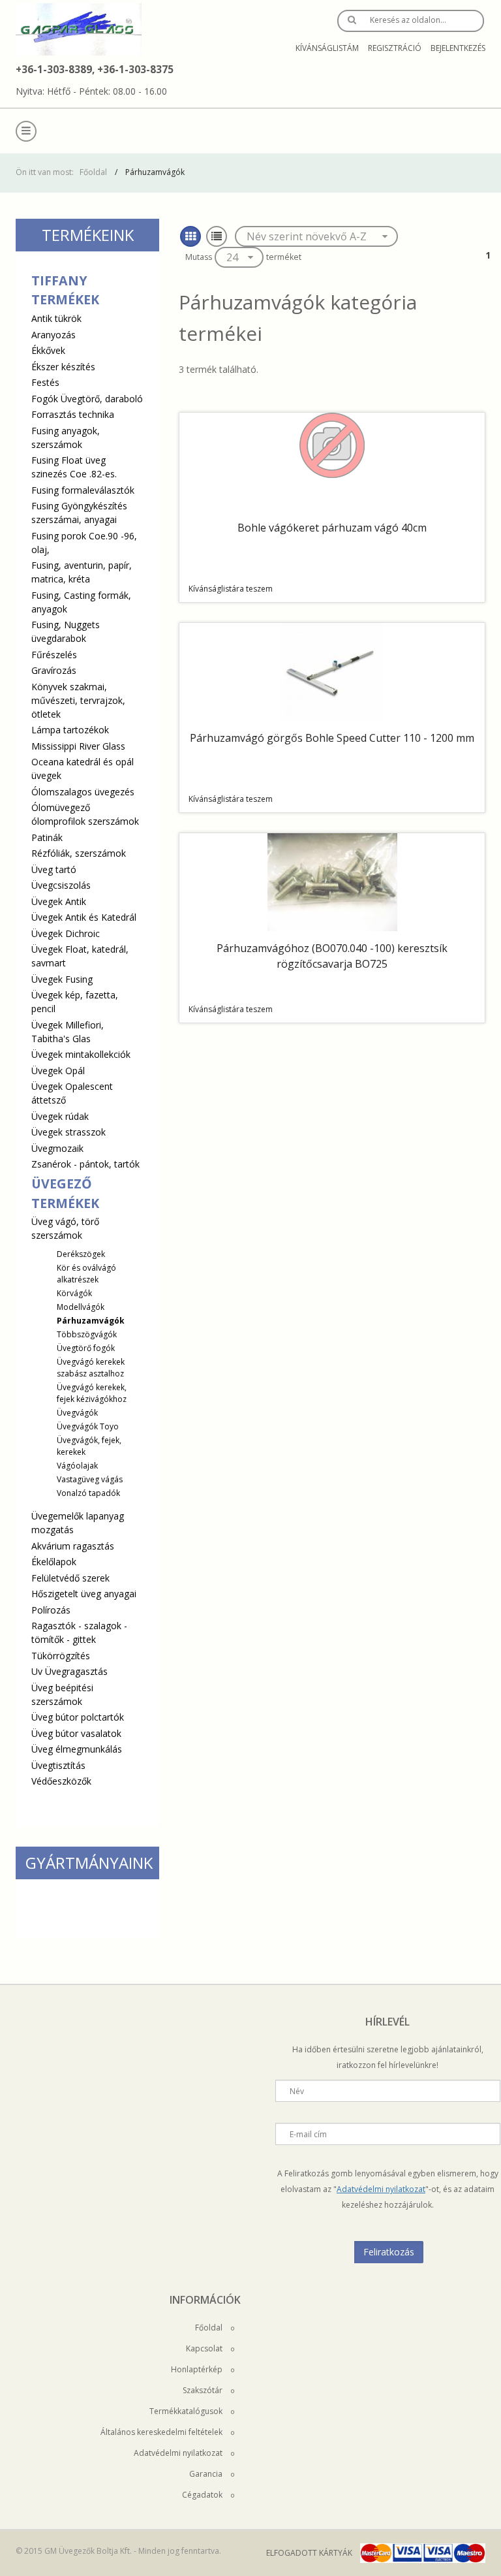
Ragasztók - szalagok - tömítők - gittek (79, 1632)
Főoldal (93, 172)
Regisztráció (395, 48)
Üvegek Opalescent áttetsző (72, 1093)
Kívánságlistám (327, 48)
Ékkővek (48, 350)
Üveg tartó (54, 869)
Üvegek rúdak (60, 1116)
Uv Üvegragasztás (69, 1671)
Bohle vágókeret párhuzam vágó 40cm (332, 528)
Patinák (47, 837)
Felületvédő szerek (70, 1578)
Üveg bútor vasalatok (76, 1733)
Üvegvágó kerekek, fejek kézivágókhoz (92, 1393)
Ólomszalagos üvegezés (83, 792)
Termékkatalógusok (187, 2411)
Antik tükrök (56, 318)
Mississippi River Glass (78, 746)
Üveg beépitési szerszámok (62, 1694)
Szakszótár (204, 2390)
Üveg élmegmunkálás (77, 1749)
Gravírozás (54, 670)
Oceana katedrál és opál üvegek (83, 769)
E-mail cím (308, 2134)
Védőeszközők (61, 1781)
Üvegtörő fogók (86, 1348)
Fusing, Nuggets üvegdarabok (66, 631)
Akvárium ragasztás (73, 1546)
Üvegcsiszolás (61, 885)
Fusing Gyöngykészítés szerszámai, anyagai (79, 513)
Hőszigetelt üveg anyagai (84, 1594)
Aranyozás (53, 335)
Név (297, 2091)
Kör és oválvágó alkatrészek (86, 1274)
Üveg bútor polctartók (78, 1717)
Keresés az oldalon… (408, 20)
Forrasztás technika (73, 414)
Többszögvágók (87, 1334)
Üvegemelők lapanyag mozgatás (78, 1523)
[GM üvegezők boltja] (79, 29)
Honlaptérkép (198, 2369)
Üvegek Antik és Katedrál (84, 917)
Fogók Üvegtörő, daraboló (87, 399)
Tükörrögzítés (61, 1656)
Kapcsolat (205, 2348)
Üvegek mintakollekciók (81, 1054)
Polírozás (51, 1610)
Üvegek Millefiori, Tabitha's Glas (68, 1032)
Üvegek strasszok (68, 1132)
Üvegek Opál (58, 1071)
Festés (45, 382)
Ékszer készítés (63, 367)
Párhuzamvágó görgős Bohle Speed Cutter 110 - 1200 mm (332, 738)
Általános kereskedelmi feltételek (162, 2432)
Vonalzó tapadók (88, 1493)
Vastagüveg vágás (90, 1479)
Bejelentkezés (458, 48)
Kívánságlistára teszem (231, 589)
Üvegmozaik (57, 1148)
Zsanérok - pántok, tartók (85, 1164)
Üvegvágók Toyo (88, 1426)
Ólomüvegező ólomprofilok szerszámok (85, 814)
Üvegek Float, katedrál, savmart (80, 956)
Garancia (207, 2474)
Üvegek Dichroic (66, 933)
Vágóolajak (77, 1466)
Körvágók (74, 1293)
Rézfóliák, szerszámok (79, 853)
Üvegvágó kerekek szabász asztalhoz (91, 1368)
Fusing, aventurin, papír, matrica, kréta (82, 572)
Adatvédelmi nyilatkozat (381, 2189)
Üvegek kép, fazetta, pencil (75, 1002)
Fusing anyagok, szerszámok (66, 437)
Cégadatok (203, 2495)
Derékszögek (81, 1254)
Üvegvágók (77, 1413)
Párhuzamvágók (91, 1321)
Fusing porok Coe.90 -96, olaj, (84, 543)
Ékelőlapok (54, 1562)
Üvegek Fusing (62, 979)
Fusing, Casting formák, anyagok (81, 602)
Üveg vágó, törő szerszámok (79, 1357)
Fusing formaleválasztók (83, 490)
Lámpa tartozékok (70, 730)
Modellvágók (81, 1307)
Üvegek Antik (59, 901)
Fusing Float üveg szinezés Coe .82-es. (74, 467)
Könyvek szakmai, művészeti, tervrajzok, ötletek (78, 700)
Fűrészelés (54, 655)
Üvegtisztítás (58, 1765)
